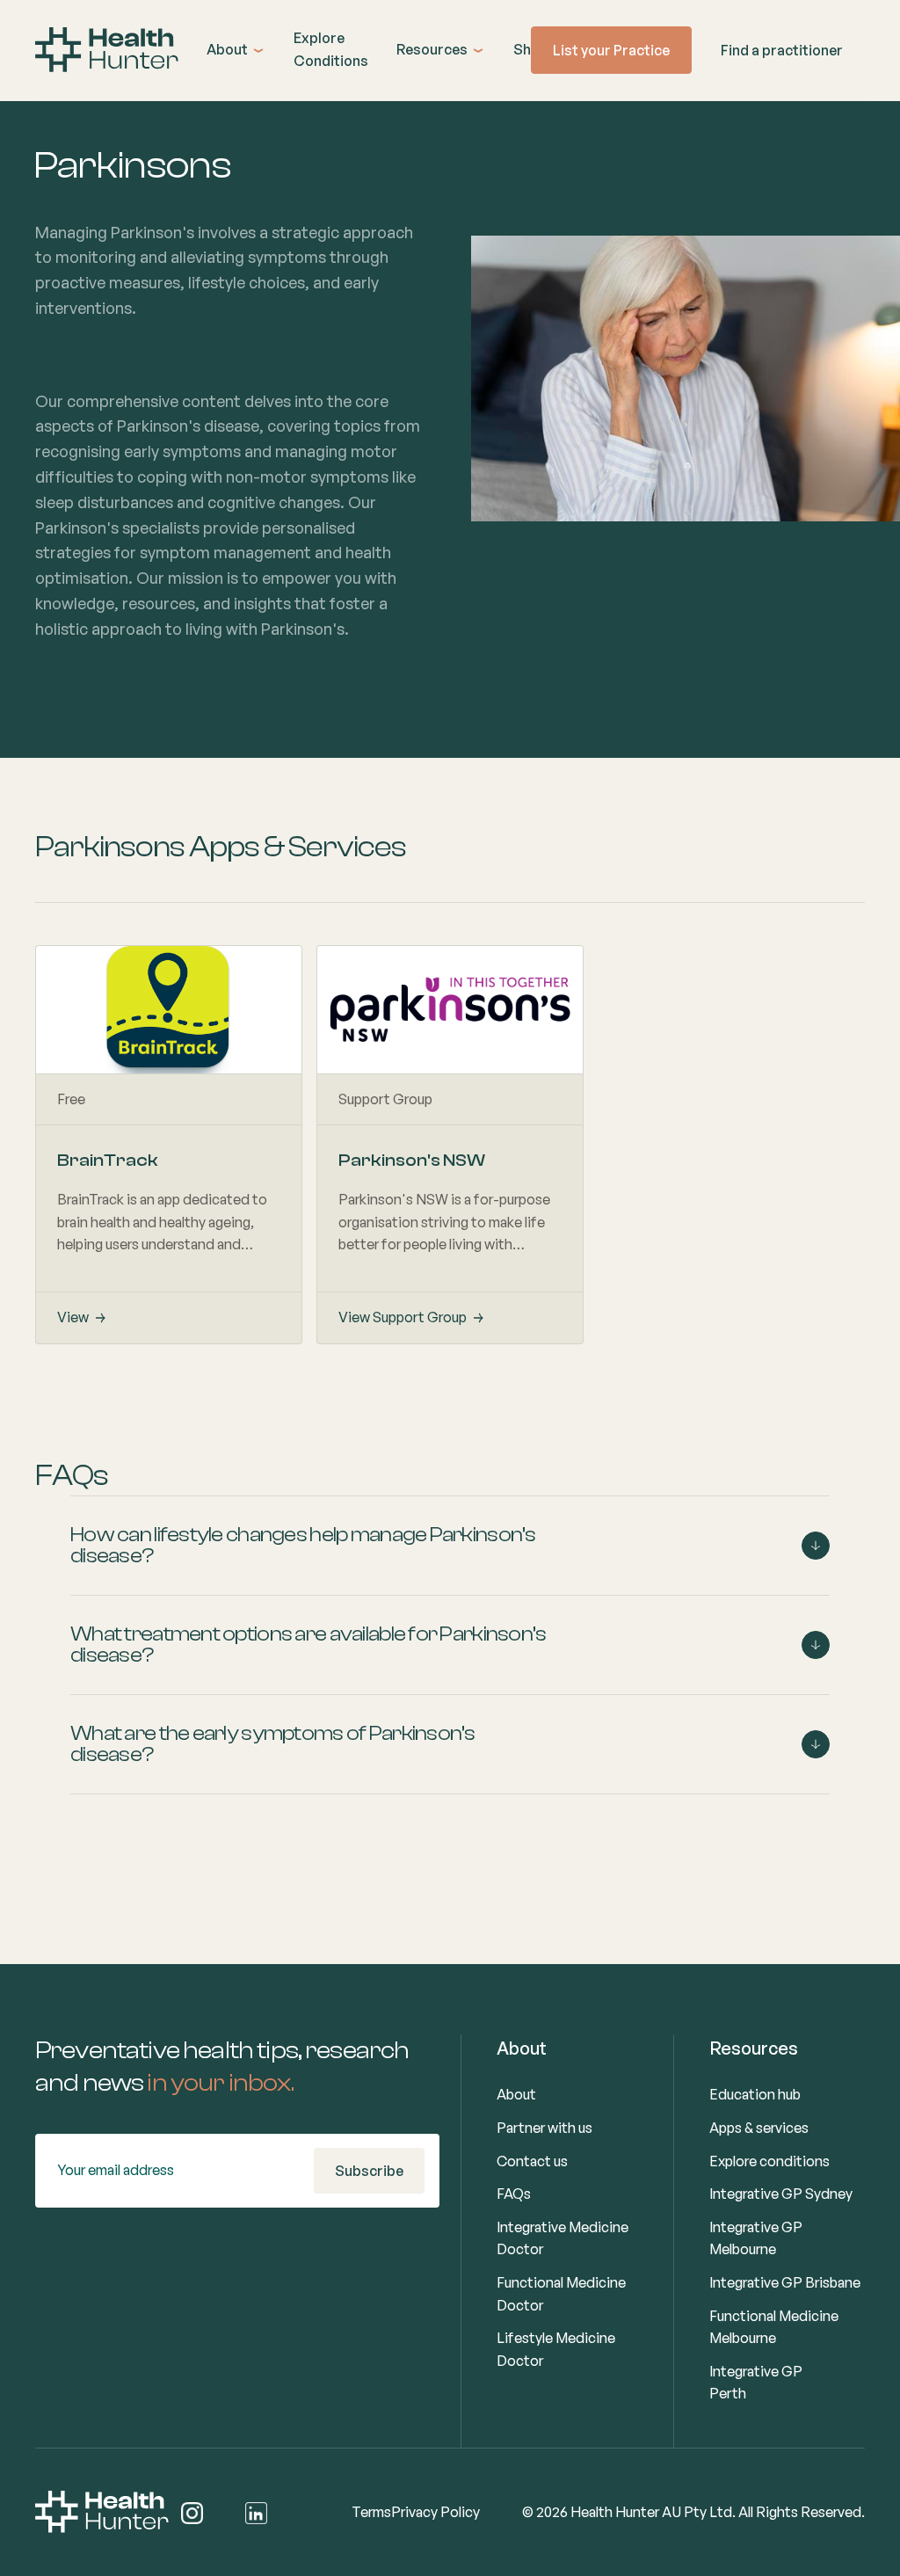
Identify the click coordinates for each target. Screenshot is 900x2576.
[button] (236, 50)
